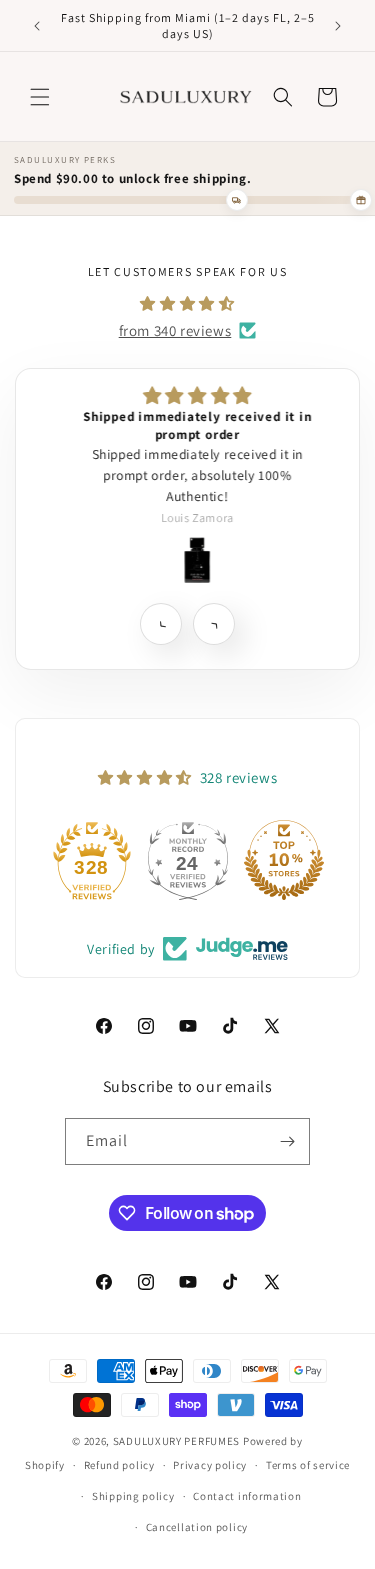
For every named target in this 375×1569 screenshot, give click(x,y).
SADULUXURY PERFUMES (176, 1441)
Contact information (247, 1496)
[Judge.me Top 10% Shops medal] (284, 860)
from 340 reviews (175, 330)
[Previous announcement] (37, 26)
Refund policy (119, 1465)
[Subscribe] (287, 1141)
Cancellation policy (197, 1527)
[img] (187, 303)
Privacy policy (210, 1465)
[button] (40, 97)
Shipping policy (133, 1496)
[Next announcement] (338, 26)
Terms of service (308, 1465)
